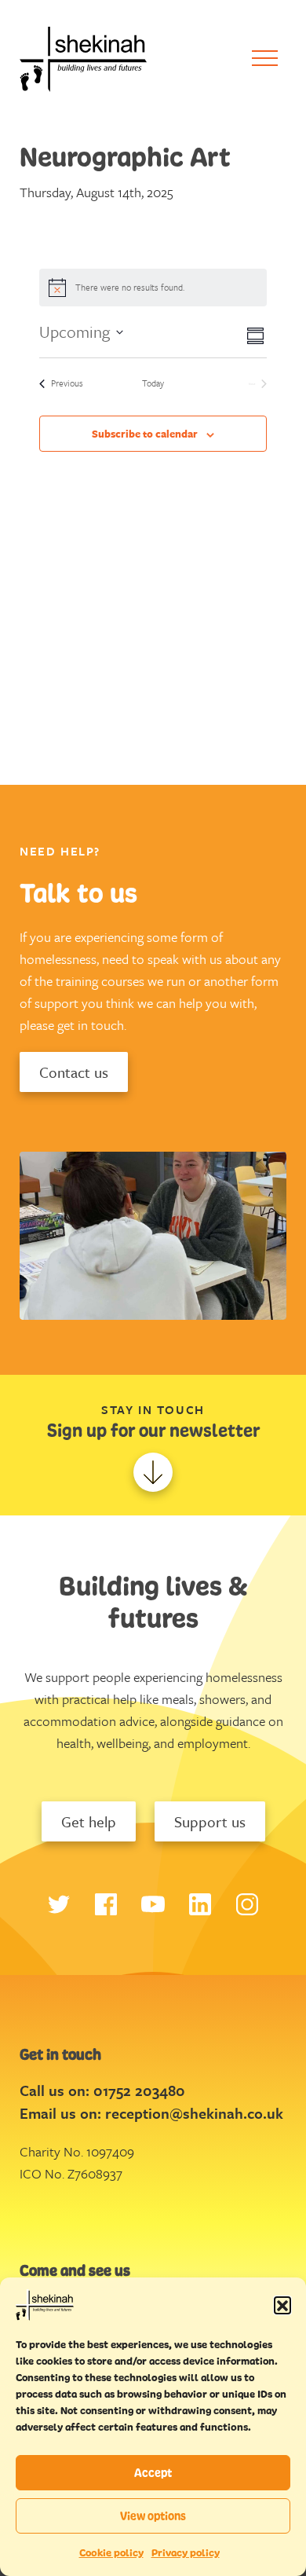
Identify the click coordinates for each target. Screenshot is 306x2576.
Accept (153, 2473)
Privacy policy (186, 2553)
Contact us (74, 1072)
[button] (282, 2305)
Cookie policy (111, 2553)
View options (153, 2516)
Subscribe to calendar (145, 434)
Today (153, 383)
